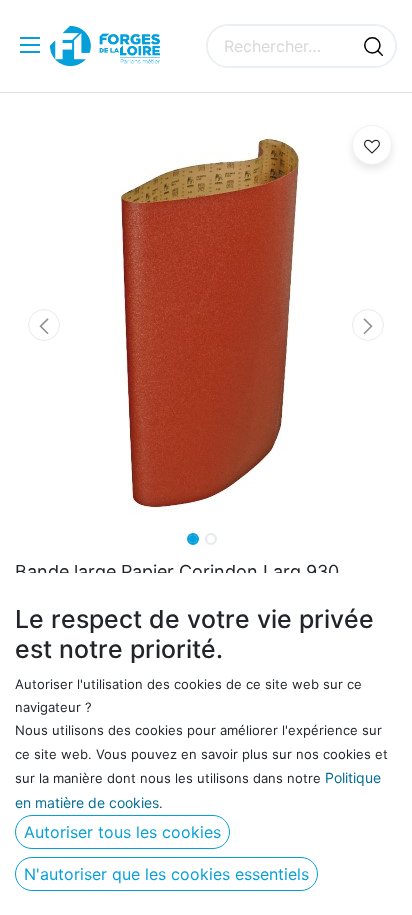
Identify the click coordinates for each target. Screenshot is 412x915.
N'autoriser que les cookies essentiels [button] (166, 874)
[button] (43, 325)
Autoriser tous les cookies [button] (122, 832)
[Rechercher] (373, 46)
